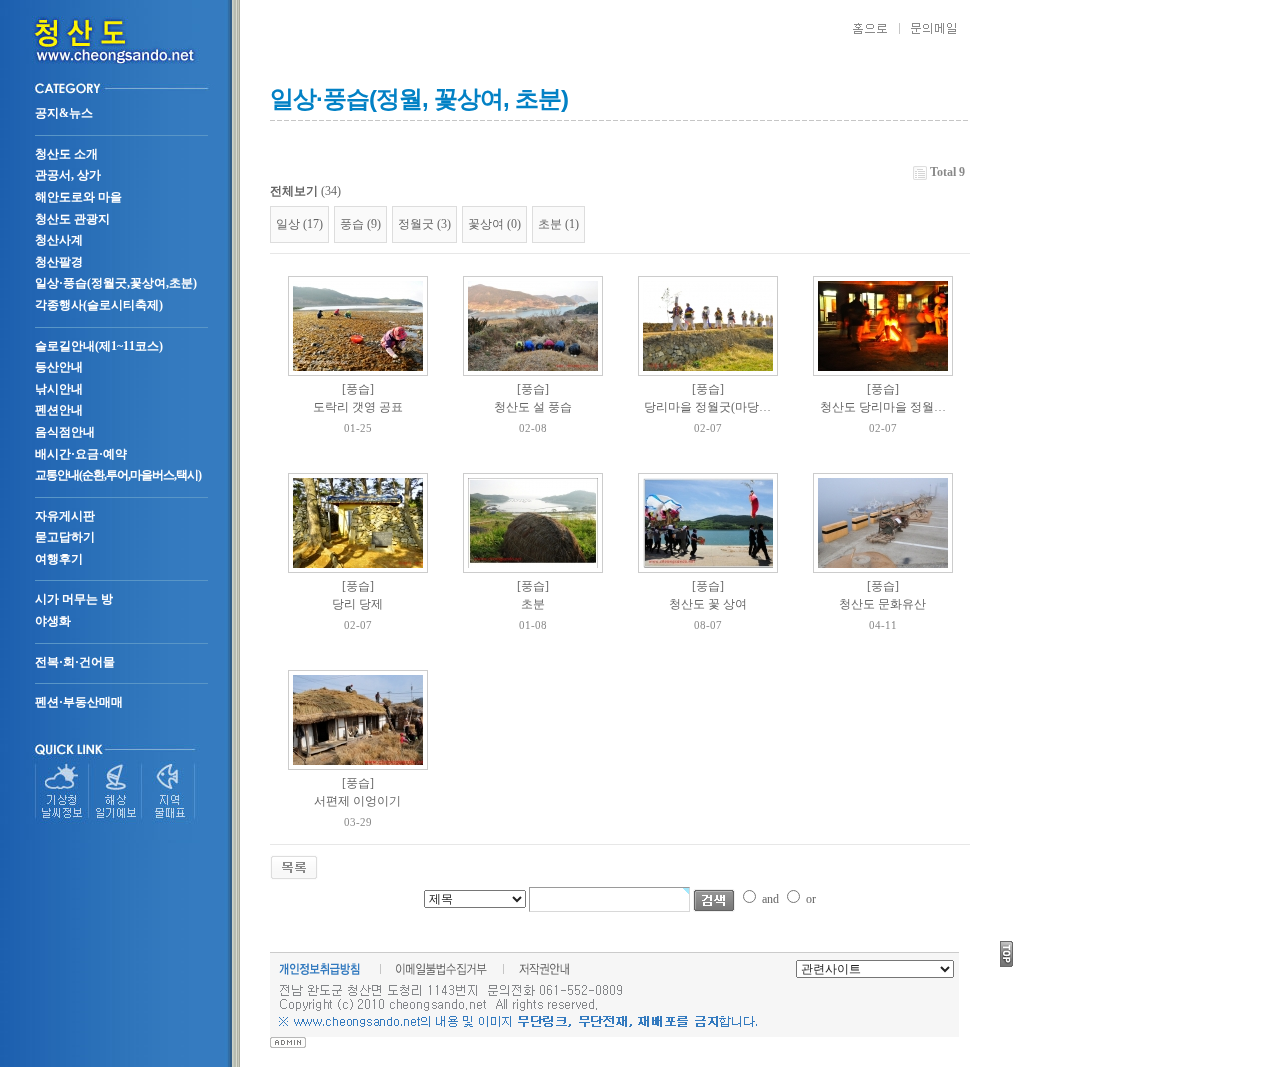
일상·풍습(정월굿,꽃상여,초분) (116, 283)
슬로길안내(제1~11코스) (99, 346)
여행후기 (59, 559)
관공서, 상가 (68, 175)
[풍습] (358, 389)
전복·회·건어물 (75, 662)
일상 (288, 224)
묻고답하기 (65, 537)
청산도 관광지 (72, 219)
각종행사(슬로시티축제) (99, 305)
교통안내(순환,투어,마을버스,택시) (118, 475)
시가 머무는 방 (74, 599)
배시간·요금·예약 (81, 454)
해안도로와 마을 (78, 197)
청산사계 (59, 240)
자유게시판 (65, 516)
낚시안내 (59, 389)
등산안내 (59, 367)
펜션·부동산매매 (79, 702)
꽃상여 (486, 224)
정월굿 (416, 224)
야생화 (53, 621)
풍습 (352, 224)
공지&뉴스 (64, 113)
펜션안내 (59, 410)
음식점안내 (65, 432)
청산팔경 (59, 262)
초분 (550, 224)
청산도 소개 (66, 154)
